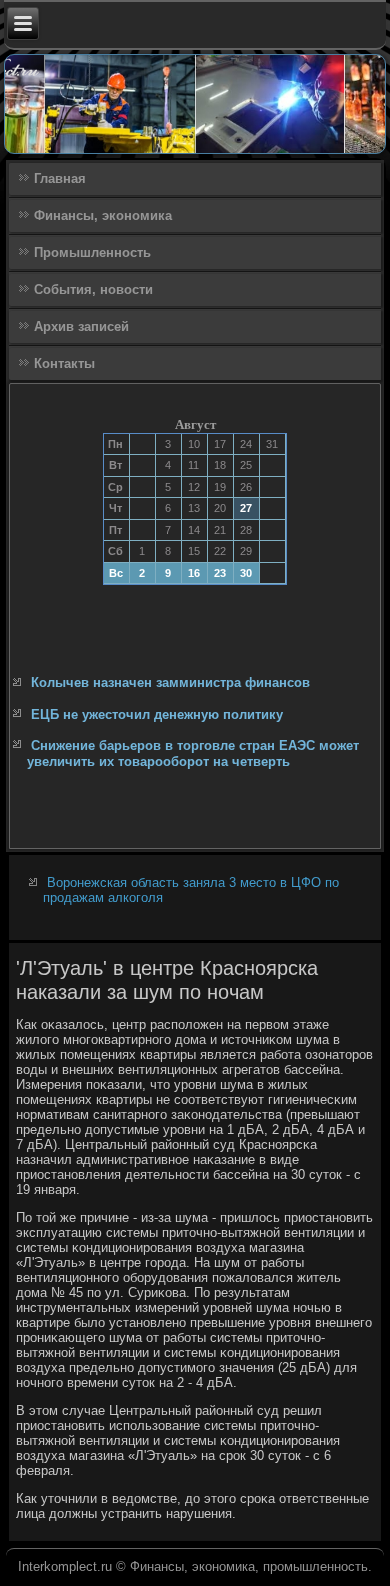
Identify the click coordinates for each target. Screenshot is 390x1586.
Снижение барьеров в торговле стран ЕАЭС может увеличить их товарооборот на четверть (193, 753)
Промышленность (92, 252)
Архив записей (81, 326)
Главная (60, 178)
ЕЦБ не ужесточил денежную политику (157, 714)
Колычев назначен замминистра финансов (170, 682)
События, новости (93, 289)
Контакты (64, 363)
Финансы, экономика (103, 215)
